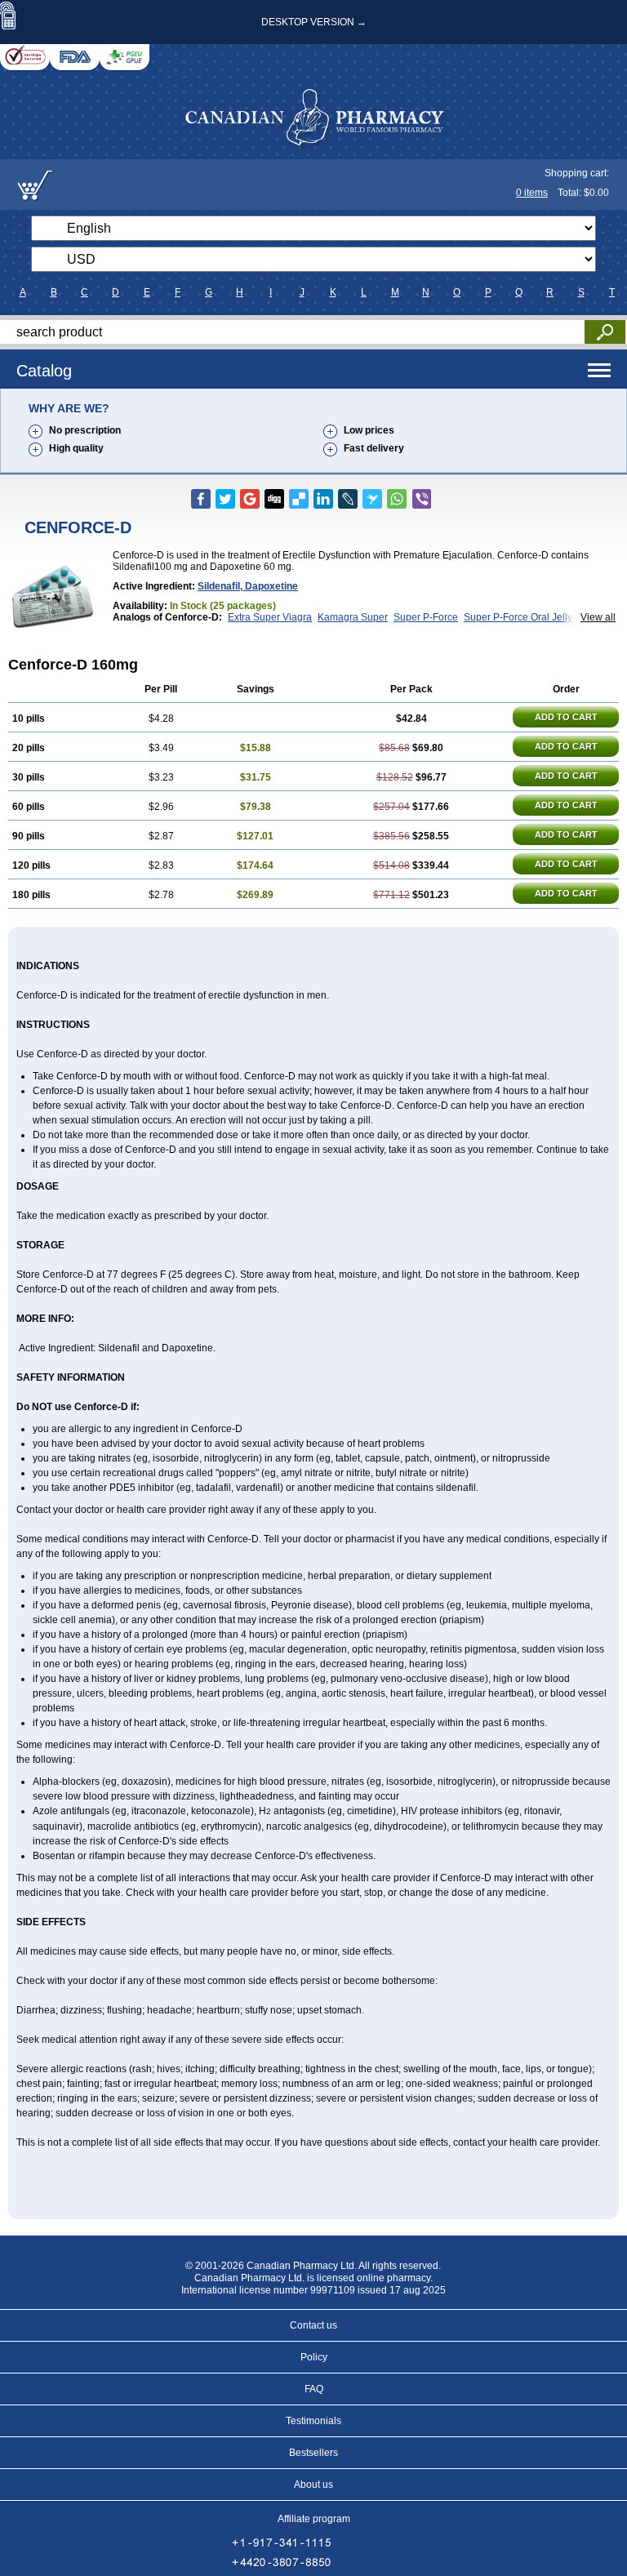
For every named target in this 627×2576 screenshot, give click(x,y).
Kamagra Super (353, 617)
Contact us (313, 2325)
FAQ (314, 2389)
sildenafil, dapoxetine (248, 586)
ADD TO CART (566, 717)
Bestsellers (313, 2453)
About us (313, 2485)
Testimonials (313, 2421)
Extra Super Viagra (270, 617)
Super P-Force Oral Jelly (518, 617)
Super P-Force (426, 617)
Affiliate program (314, 2519)
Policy (314, 2357)
